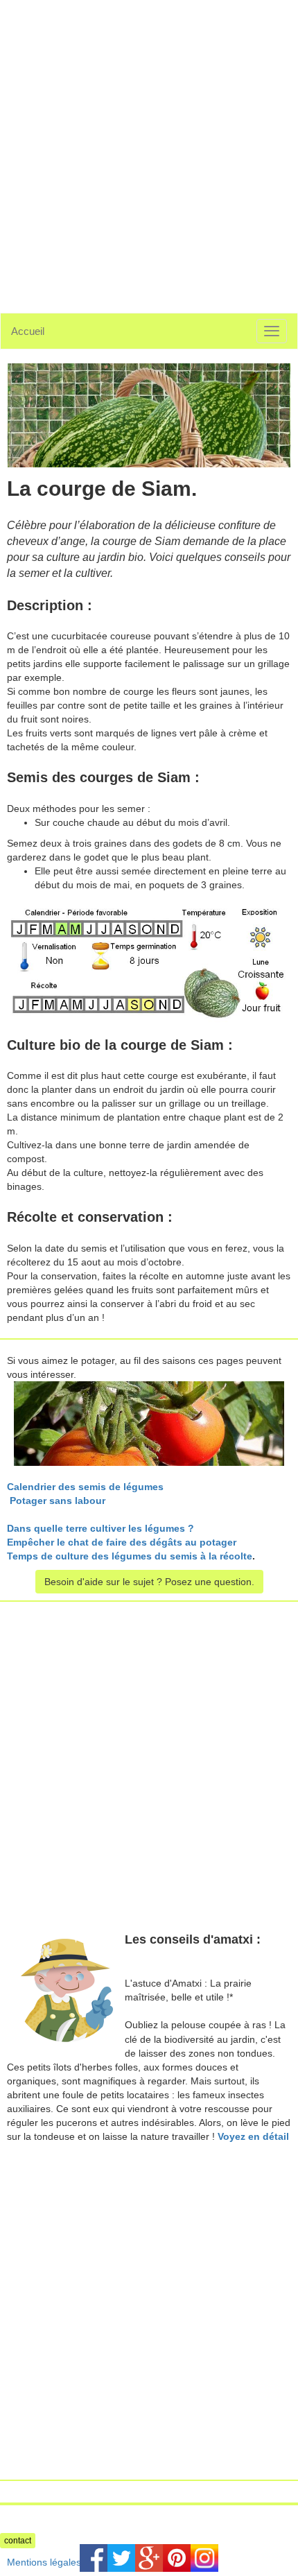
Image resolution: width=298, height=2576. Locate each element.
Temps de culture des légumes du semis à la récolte (130, 1556)
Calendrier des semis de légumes (85, 1487)
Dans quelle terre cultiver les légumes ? (100, 1528)
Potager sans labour (58, 1501)
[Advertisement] (149, 149)
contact (18, 2541)
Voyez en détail (253, 2136)
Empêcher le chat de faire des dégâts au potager (122, 1542)
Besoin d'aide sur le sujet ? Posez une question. (149, 1582)
